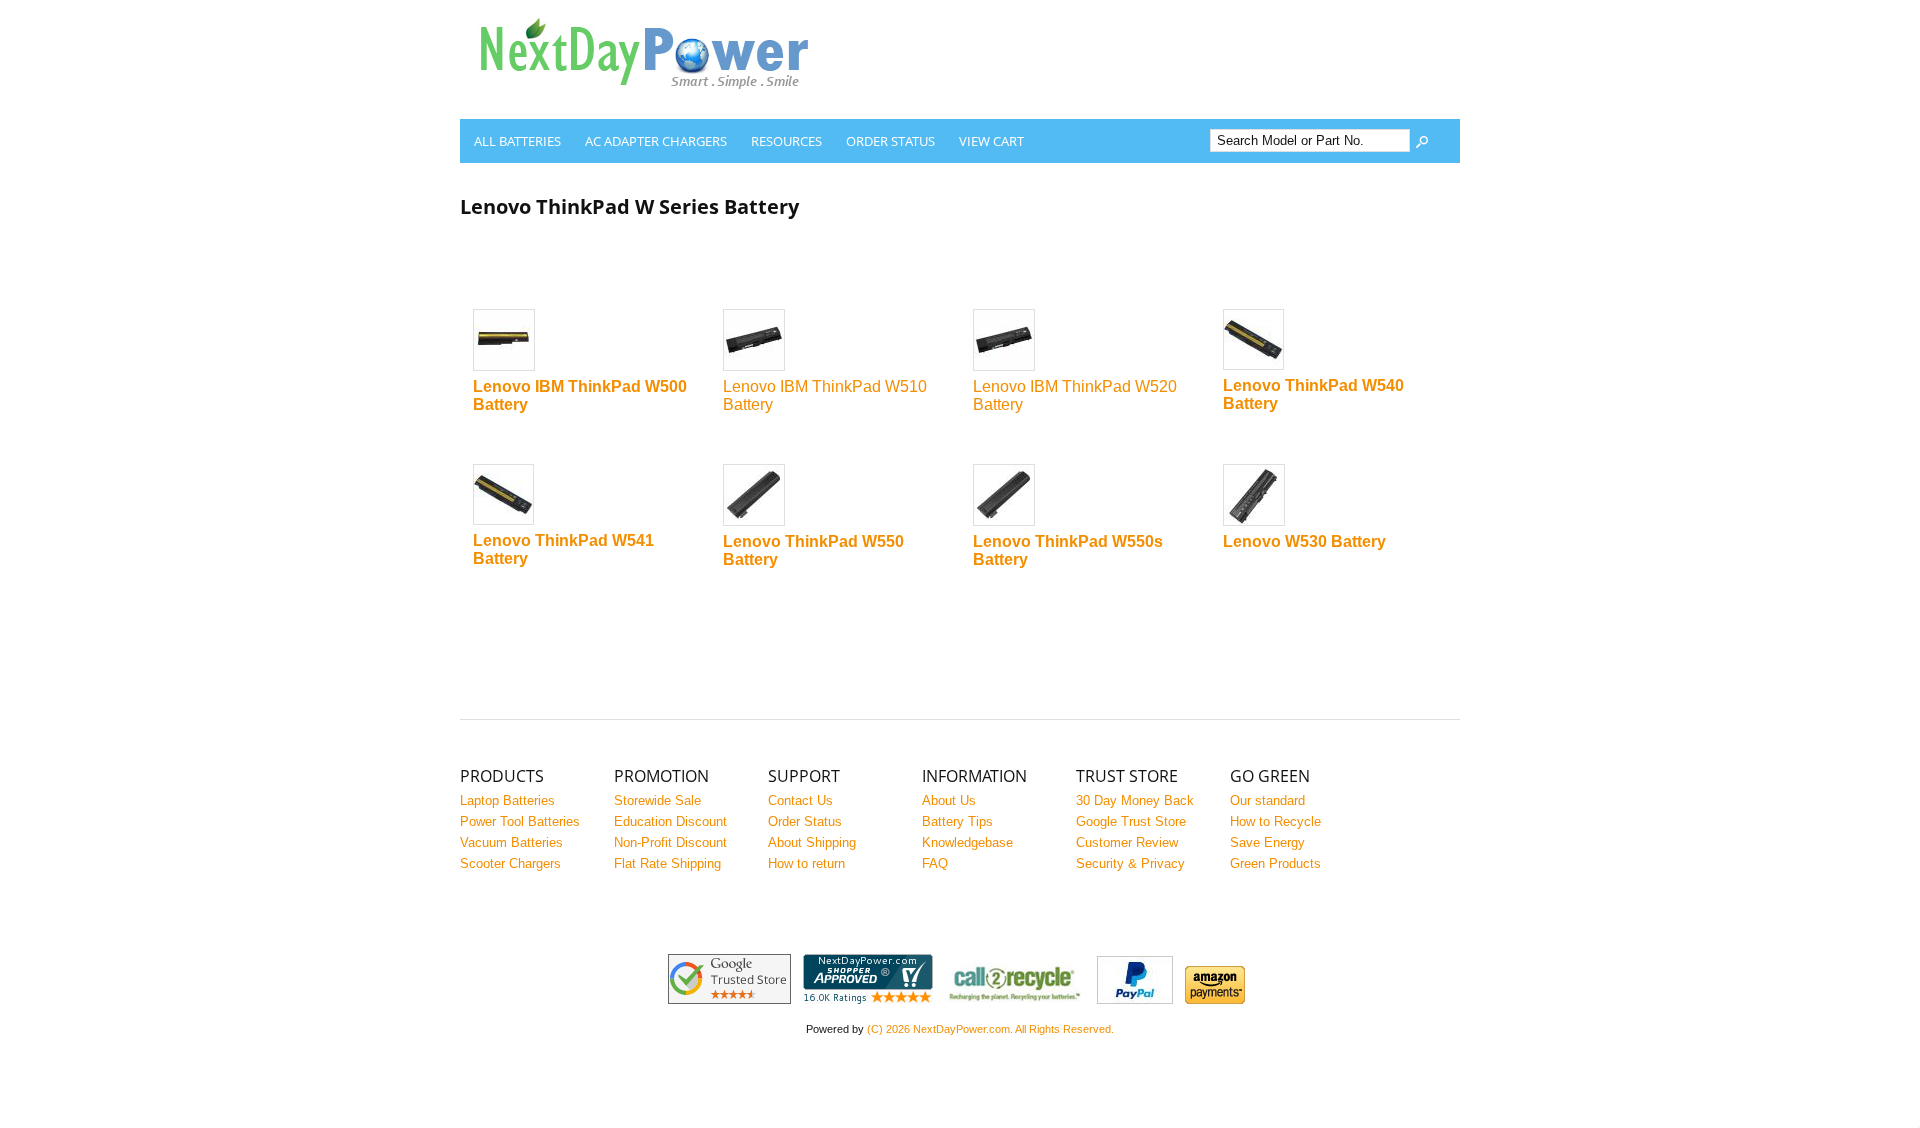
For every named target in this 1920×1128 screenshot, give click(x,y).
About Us (949, 800)
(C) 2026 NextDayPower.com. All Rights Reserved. (990, 1029)
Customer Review (1127, 842)
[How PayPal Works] (1135, 999)
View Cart (991, 141)
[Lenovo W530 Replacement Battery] (1335, 496)
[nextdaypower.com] (660, 103)
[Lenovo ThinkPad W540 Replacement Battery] (1335, 341)
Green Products (1275, 863)
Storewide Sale (657, 800)
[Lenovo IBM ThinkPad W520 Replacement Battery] (1085, 341)
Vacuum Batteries (511, 842)
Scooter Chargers (510, 863)
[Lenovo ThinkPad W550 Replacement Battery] (835, 496)
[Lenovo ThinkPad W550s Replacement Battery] (1085, 496)
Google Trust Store (1131, 821)
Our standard (1267, 800)
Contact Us (800, 800)
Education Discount (670, 821)
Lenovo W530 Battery (1304, 541)
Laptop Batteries (507, 800)
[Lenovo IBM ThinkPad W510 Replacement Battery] (835, 341)
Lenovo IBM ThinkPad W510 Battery (825, 395)
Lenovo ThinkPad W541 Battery (563, 549)
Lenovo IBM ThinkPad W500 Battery (580, 395)
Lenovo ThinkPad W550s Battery (1068, 550)
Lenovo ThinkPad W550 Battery (813, 550)
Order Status (890, 141)
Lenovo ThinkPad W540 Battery (1313, 394)
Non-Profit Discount (670, 842)
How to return (806, 863)
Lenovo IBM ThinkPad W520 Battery (1075, 395)
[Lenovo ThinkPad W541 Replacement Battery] (585, 496)
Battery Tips (957, 821)
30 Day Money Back (1135, 800)
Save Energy (1267, 842)
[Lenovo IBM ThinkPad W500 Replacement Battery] (585, 341)
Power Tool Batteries (520, 821)
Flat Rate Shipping (667, 863)
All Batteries (517, 141)
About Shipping (812, 842)
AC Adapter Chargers (656, 141)
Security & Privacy (1130, 863)
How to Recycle (1275, 821)
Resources (786, 141)
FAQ (935, 863)
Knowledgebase (967, 842)
